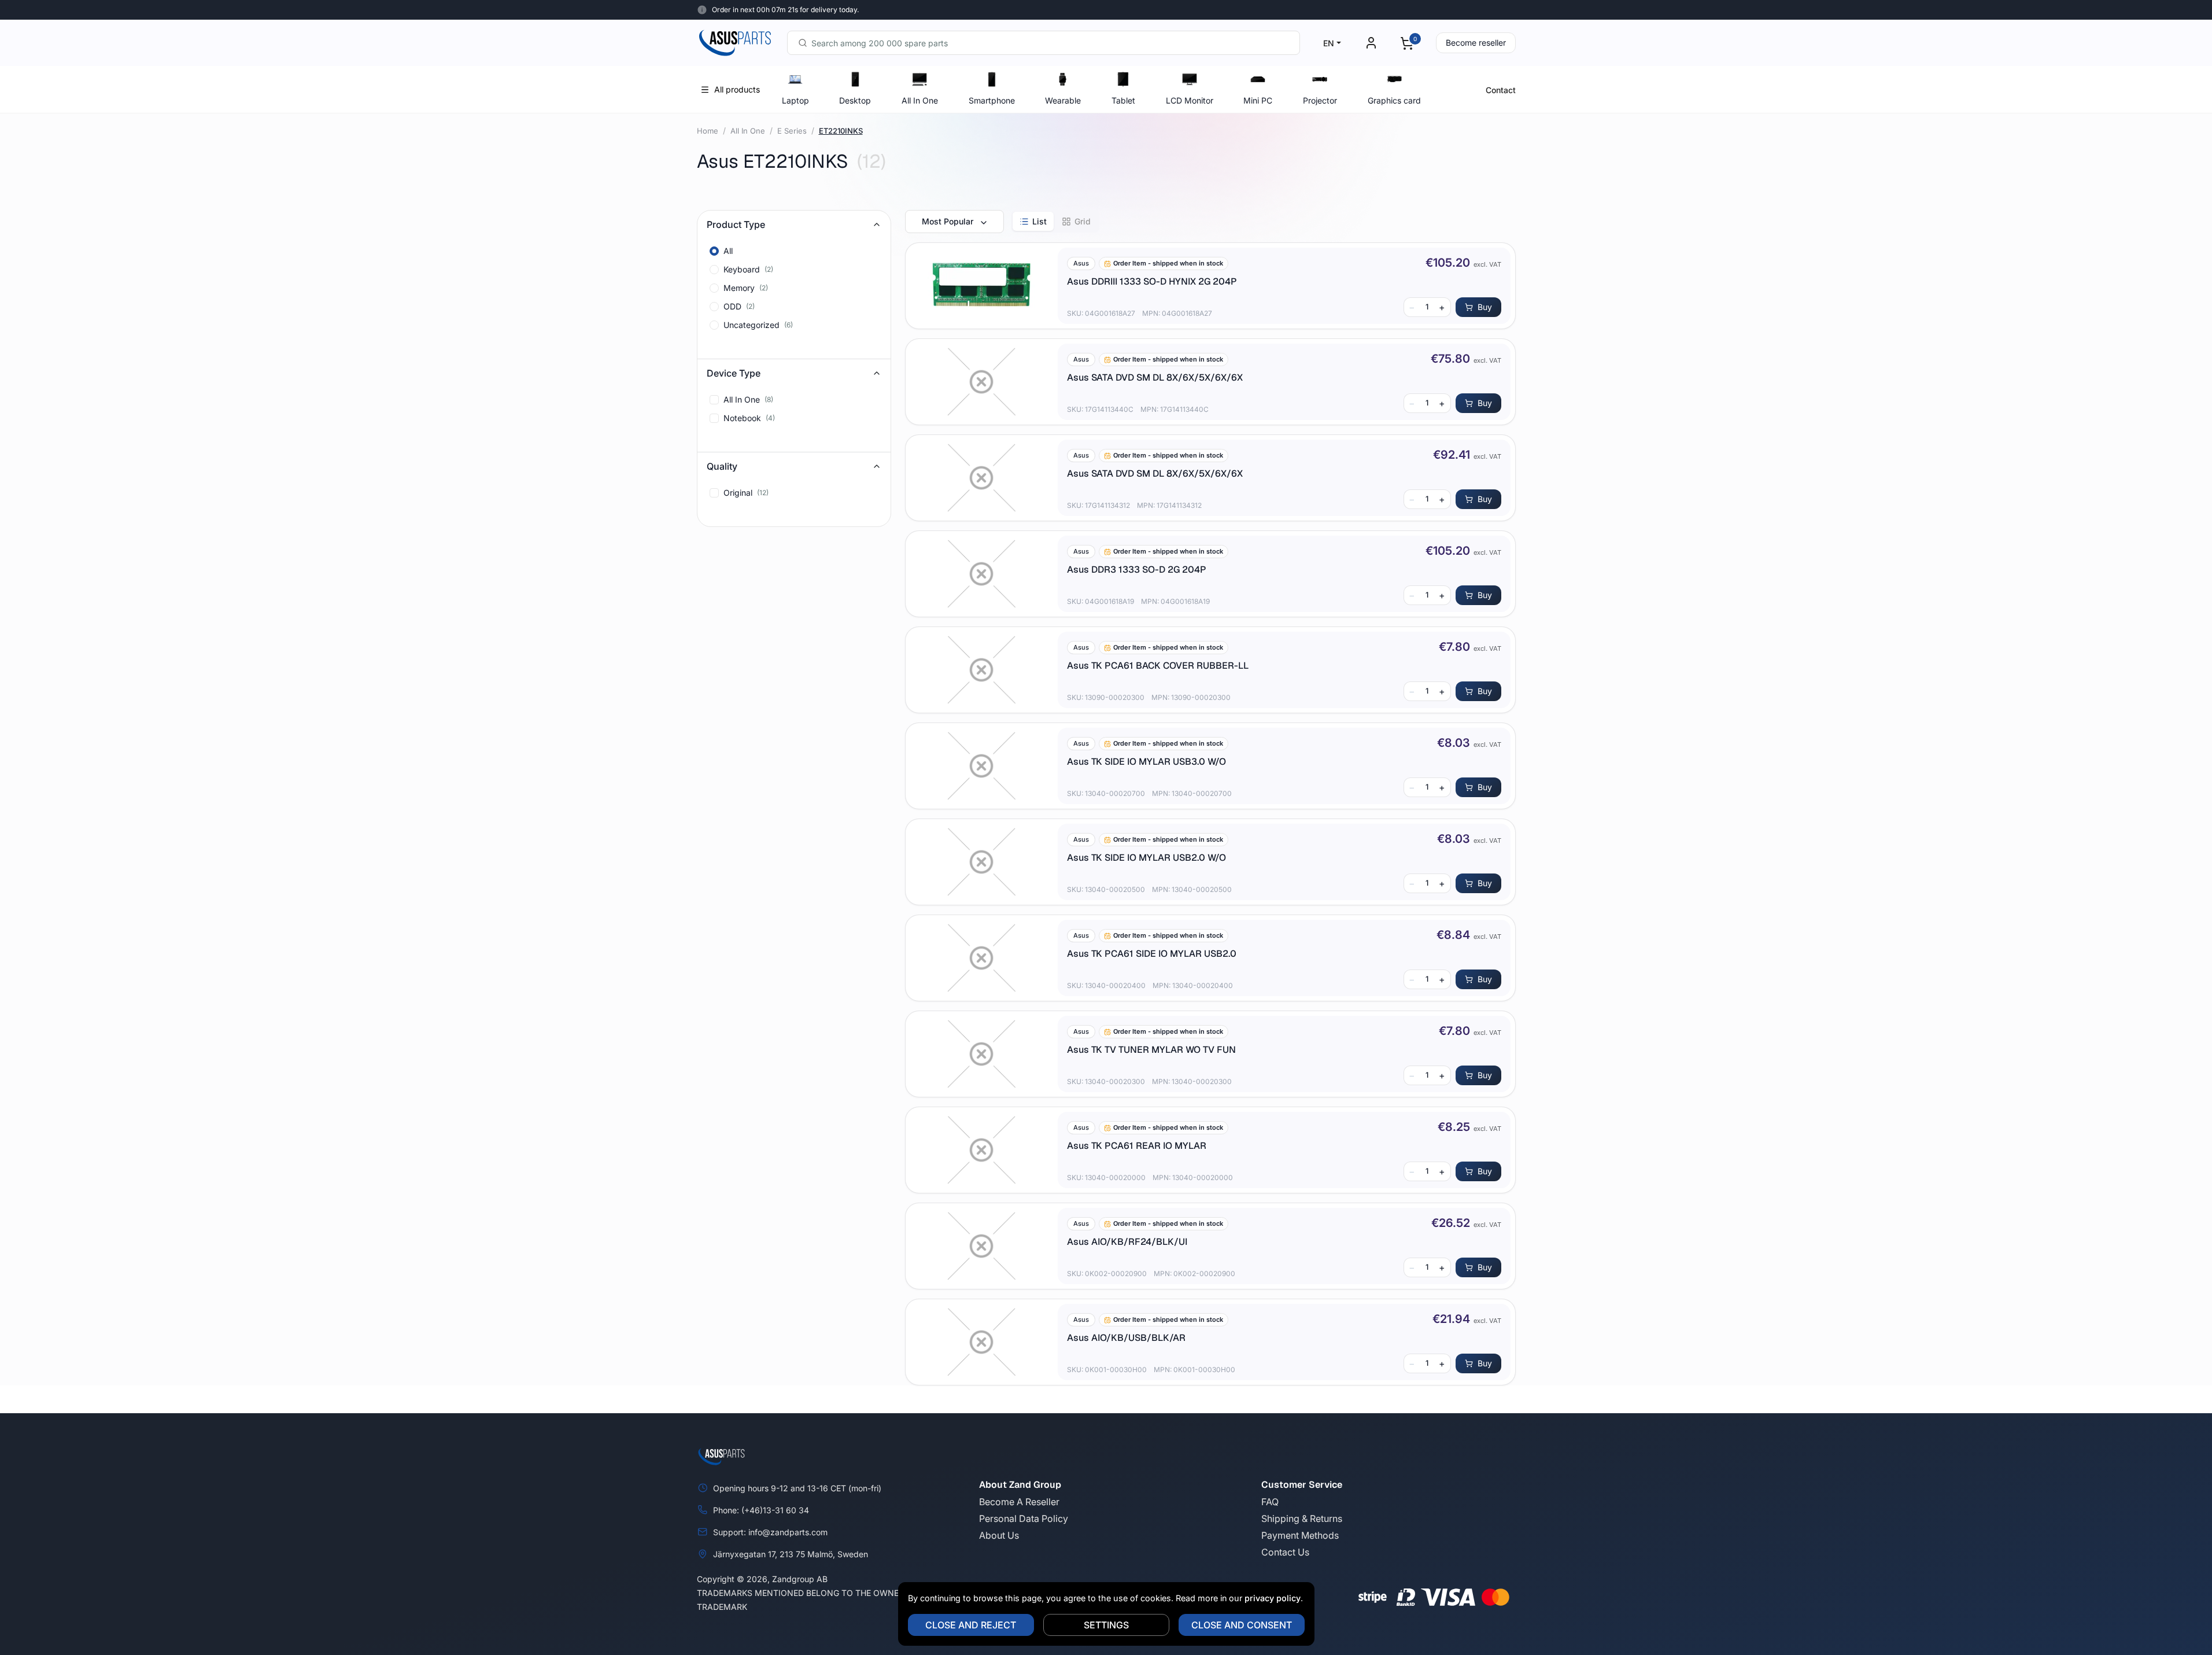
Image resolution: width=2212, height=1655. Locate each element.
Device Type (734, 373)
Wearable (1063, 100)
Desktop (855, 100)
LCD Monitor (1190, 100)
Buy (1485, 307)
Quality (722, 466)
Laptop (795, 100)
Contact (1501, 90)
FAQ (1270, 1502)
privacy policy (1273, 1598)
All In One (920, 100)
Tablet (1123, 100)
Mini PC (1258, 100)
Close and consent (1242, 1625)
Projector (1320, 100)
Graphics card (1394, 100)
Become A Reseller (1019, 1502)
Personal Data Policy (1024, 1518)
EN (1329, 43)
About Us (999, 1535)
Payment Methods (1300, 1535)
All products (737, 89)
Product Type (736, 224)
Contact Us (1285, 1552)
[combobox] (1044, 43)
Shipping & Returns (1302, 1518)
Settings (1106, 1625)
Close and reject (971, 1625)
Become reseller (1476, 43)
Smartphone (992, 100)
